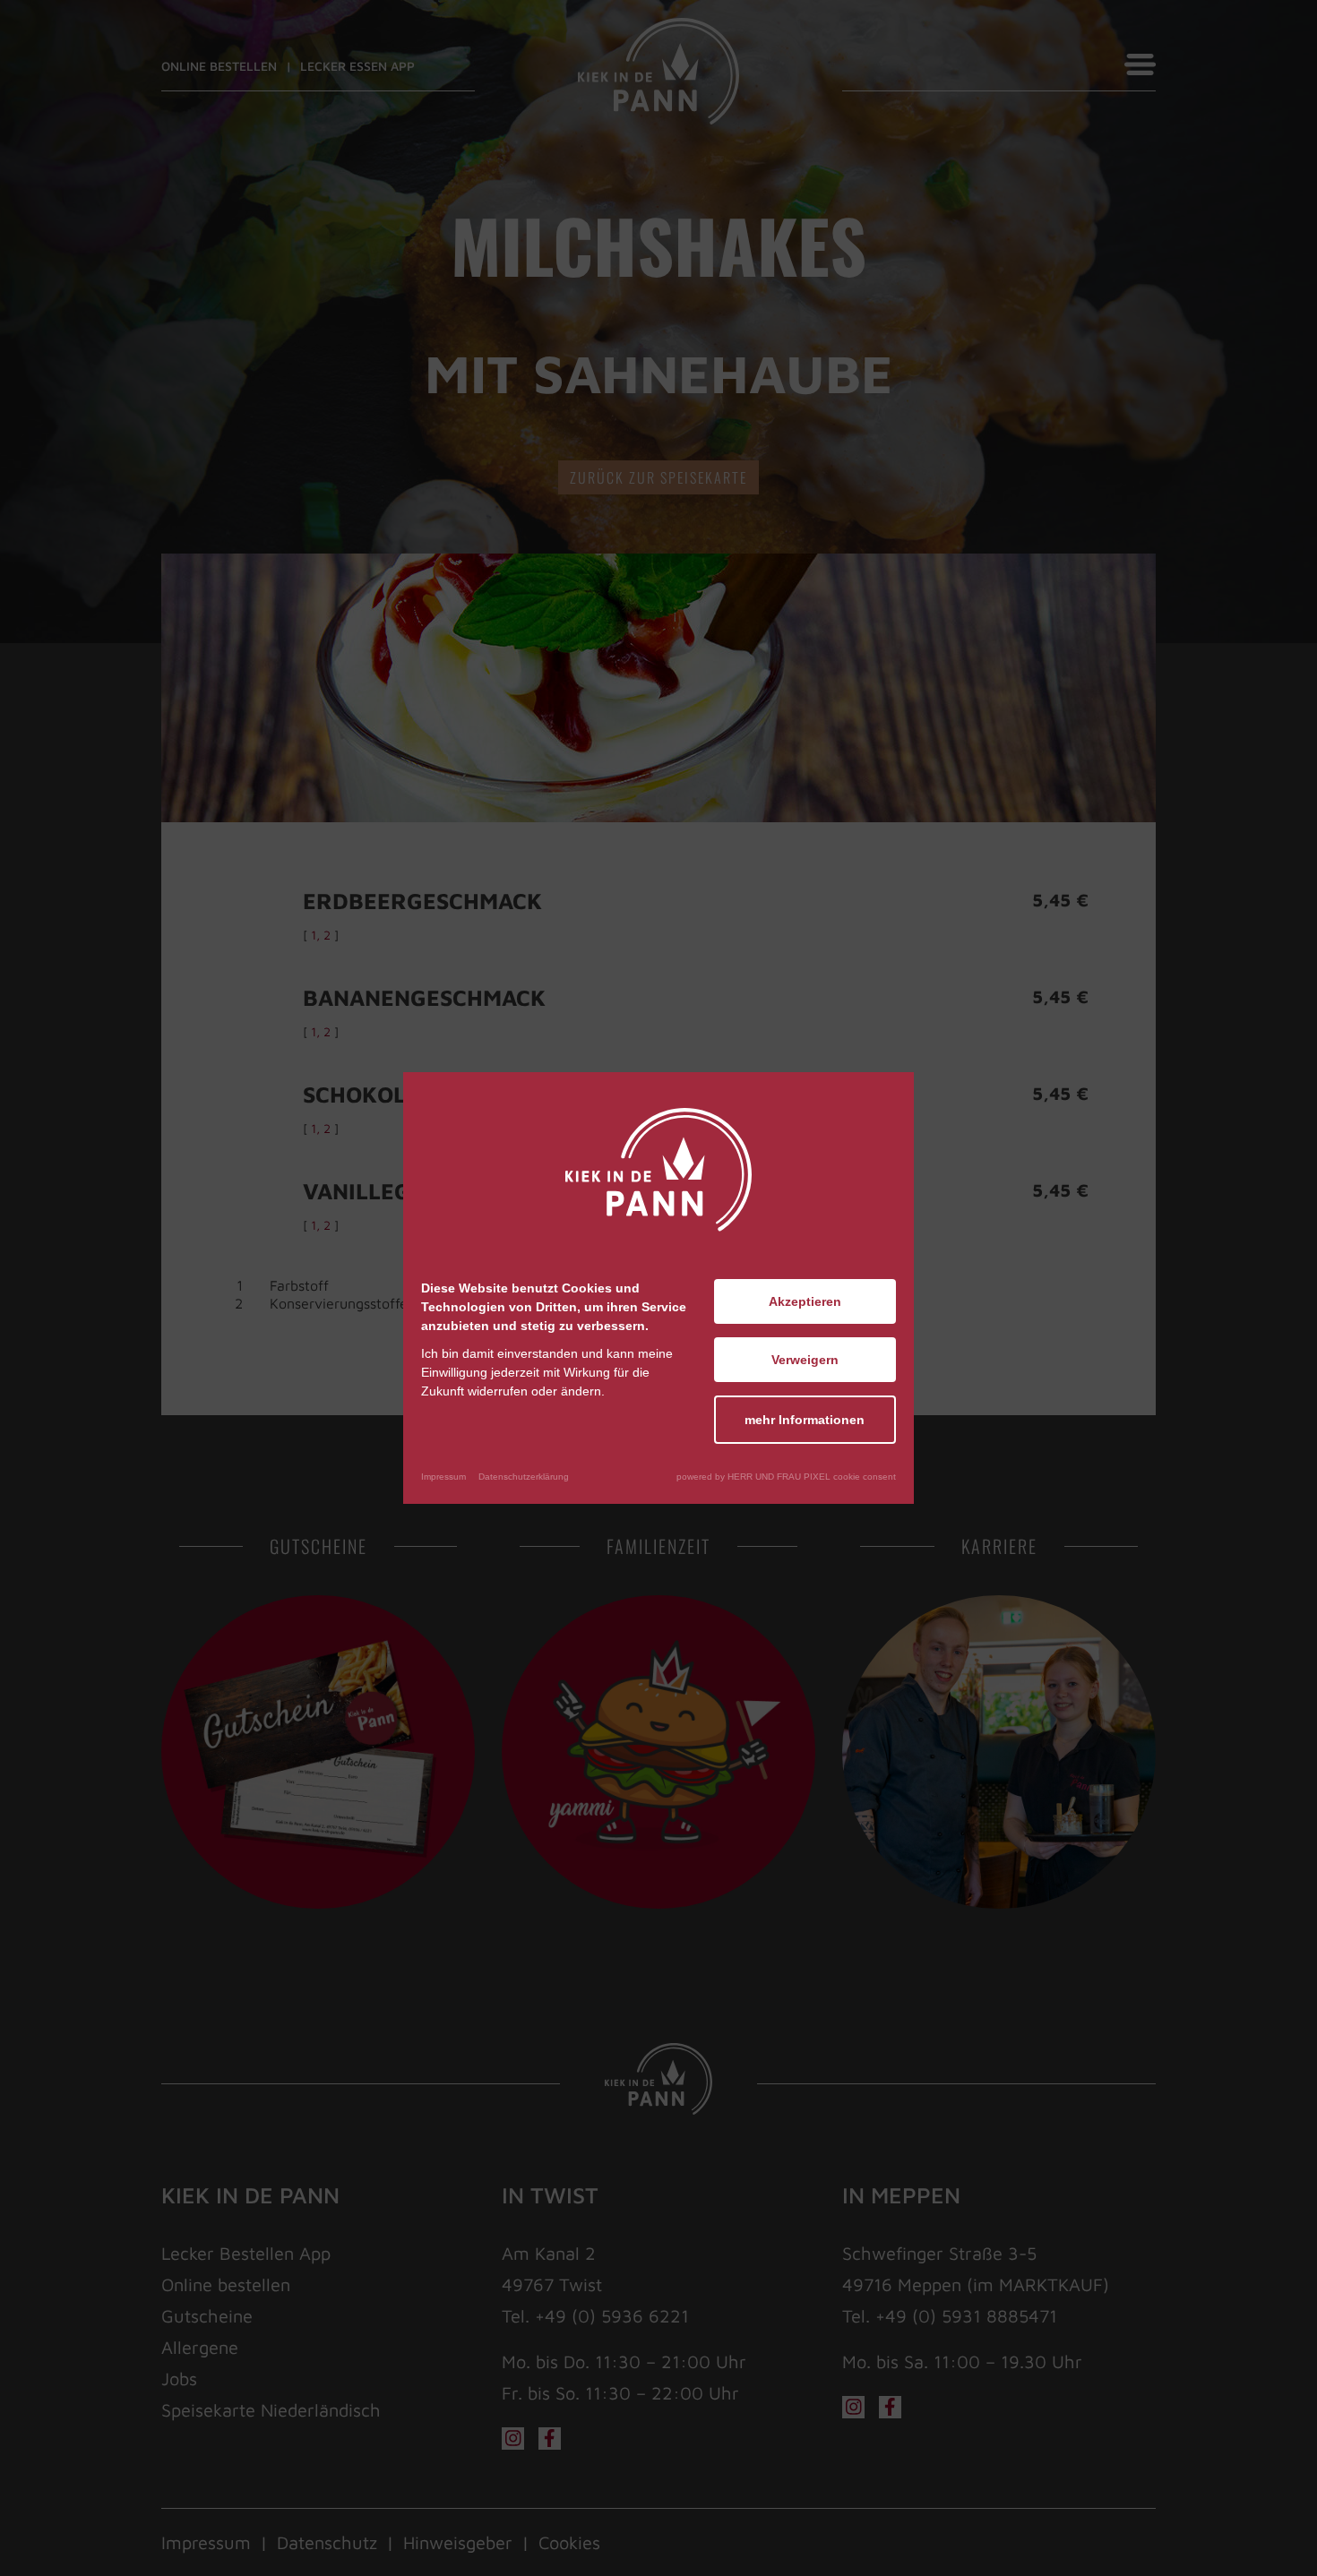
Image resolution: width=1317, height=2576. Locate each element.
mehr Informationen (805, 1420)
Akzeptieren (805, 1301)
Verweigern (805, 1360)
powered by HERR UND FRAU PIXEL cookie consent (786, 1477)
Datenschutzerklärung (524, 1477)
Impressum (443, 1477)
